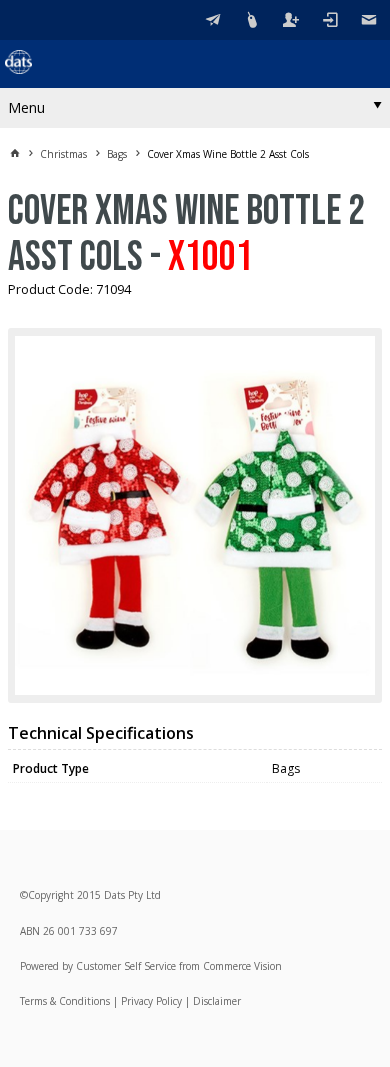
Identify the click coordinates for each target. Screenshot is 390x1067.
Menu (26, 107)
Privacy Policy (151, 1001)
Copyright (51, 895)
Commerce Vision (242, 966)
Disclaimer (217, 1001)
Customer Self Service (126, 966)
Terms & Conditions (65, 1001)
